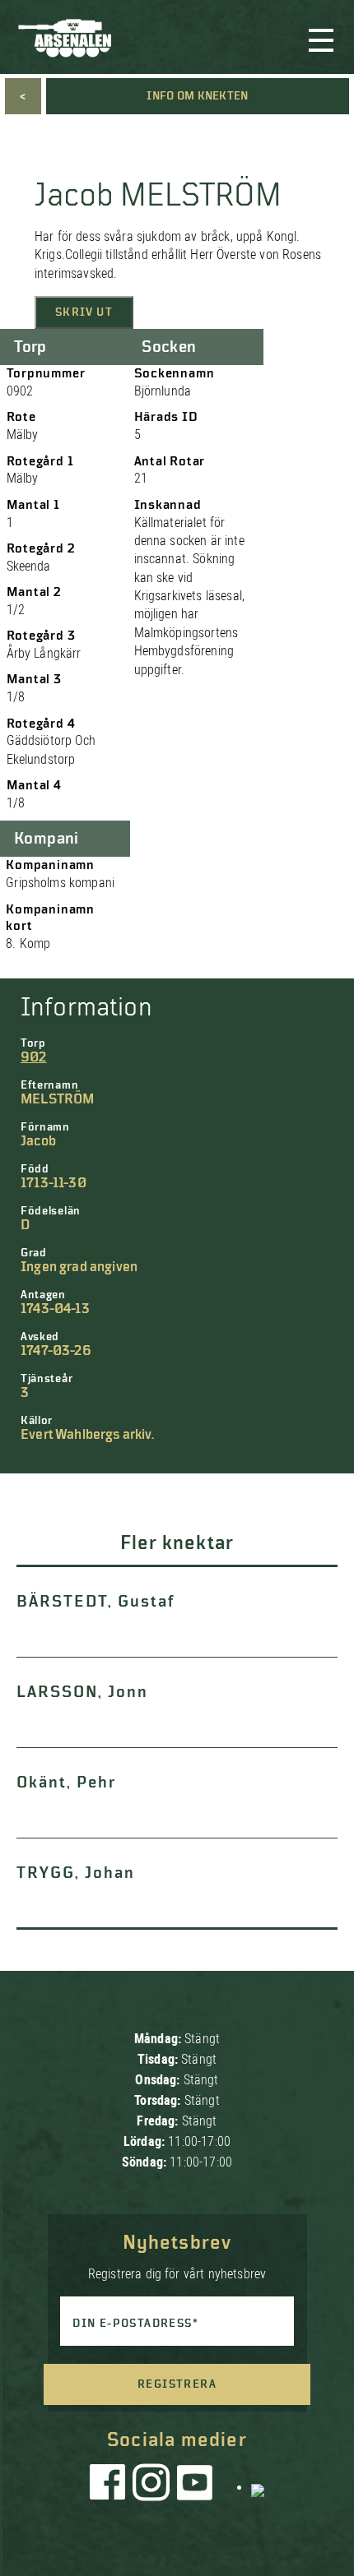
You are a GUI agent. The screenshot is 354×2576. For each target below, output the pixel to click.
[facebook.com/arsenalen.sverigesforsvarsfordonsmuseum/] (110, 2486)
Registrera (177, 2384)
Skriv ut (84, 312)
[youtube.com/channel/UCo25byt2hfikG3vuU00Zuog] (195, 2486)
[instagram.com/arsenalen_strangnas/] (151, 2486)
